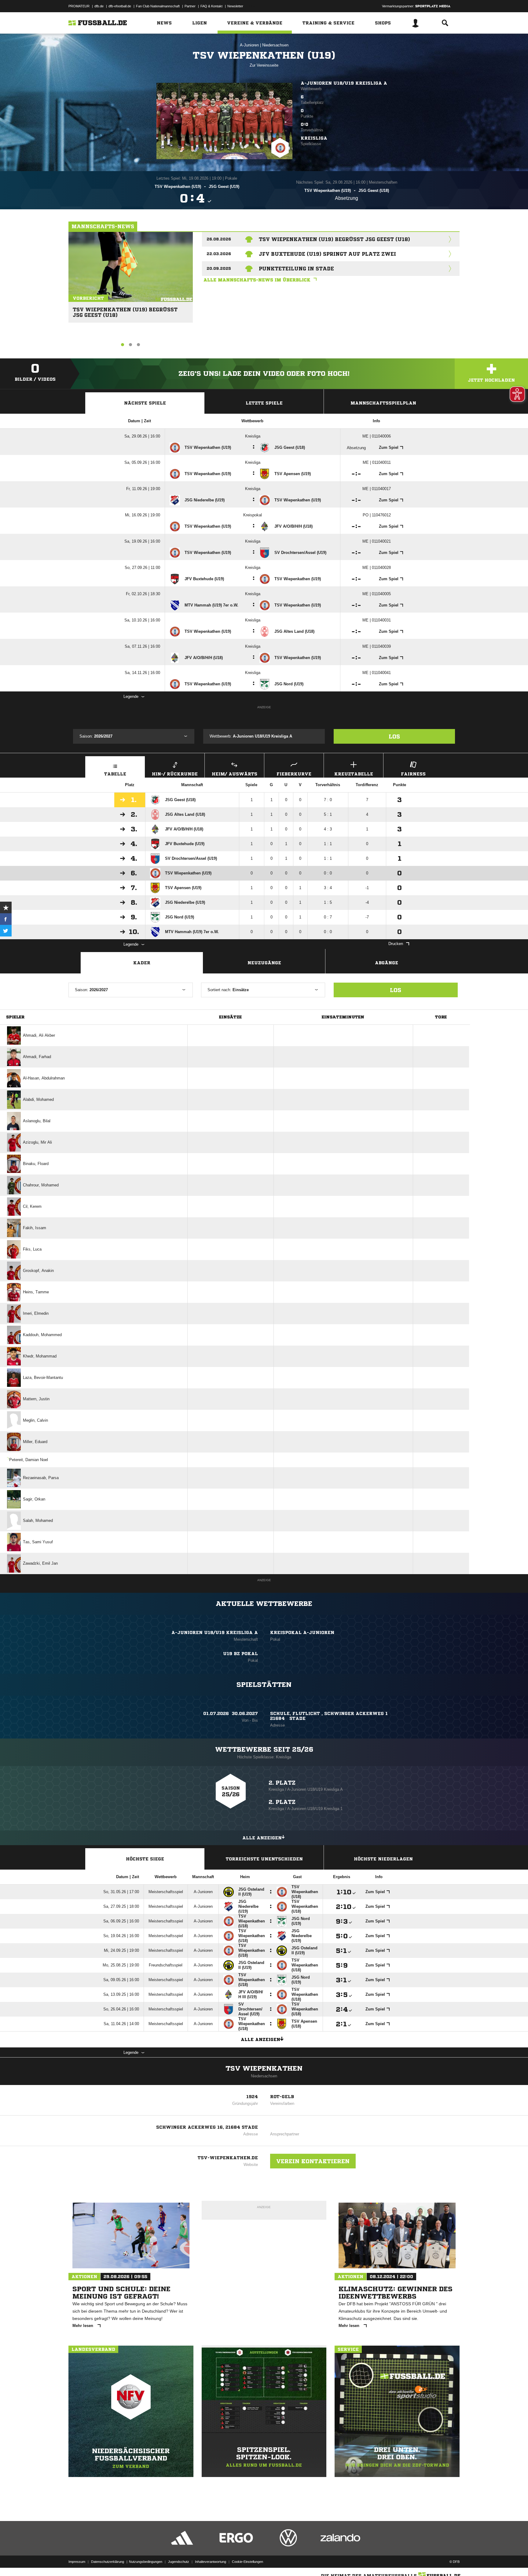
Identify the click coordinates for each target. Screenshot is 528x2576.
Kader (142, 963)
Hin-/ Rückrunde (175, 774)
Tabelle (115, 774)
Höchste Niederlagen (383, 1859)
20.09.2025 (219, 268)
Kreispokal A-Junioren (302, 1632)
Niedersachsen (275, 45)
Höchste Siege (145, 1859)
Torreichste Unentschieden (264, 1859)
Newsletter (235, 6)
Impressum (77, 2562)
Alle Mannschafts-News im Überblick (257, 280)
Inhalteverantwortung (211, 2562)
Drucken (396, 944)
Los (394, 736)
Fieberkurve (294, 774)
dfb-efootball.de (120, 6)
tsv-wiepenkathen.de (228, 2158)
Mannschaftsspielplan (383, 403)
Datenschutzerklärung (108, 2562)
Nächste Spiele (145, 403)
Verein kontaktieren (313, 2161)
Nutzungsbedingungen (146, 2562)
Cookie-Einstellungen (248, 2562)
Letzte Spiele (264, 403)
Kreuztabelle (354, 774)
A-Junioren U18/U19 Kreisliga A (344, 83)
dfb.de (99, 6)
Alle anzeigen (262, 1838)
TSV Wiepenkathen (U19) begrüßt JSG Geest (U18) (125, 310)
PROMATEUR (79, 6)
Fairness (413, 774)
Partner (190, 6)
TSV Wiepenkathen (264, 2068)
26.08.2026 (219, 239)
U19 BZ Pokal (240, 1654)
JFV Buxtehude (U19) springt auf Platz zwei (327, 254)
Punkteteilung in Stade (296, 269)
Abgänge (387, 963)
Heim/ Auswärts (235, 774)
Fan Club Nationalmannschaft (158, 6)
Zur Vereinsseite (264, 65)
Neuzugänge (264, 963)
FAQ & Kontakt (211, 6)
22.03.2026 (219, 254)
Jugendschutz (179, 2562)
